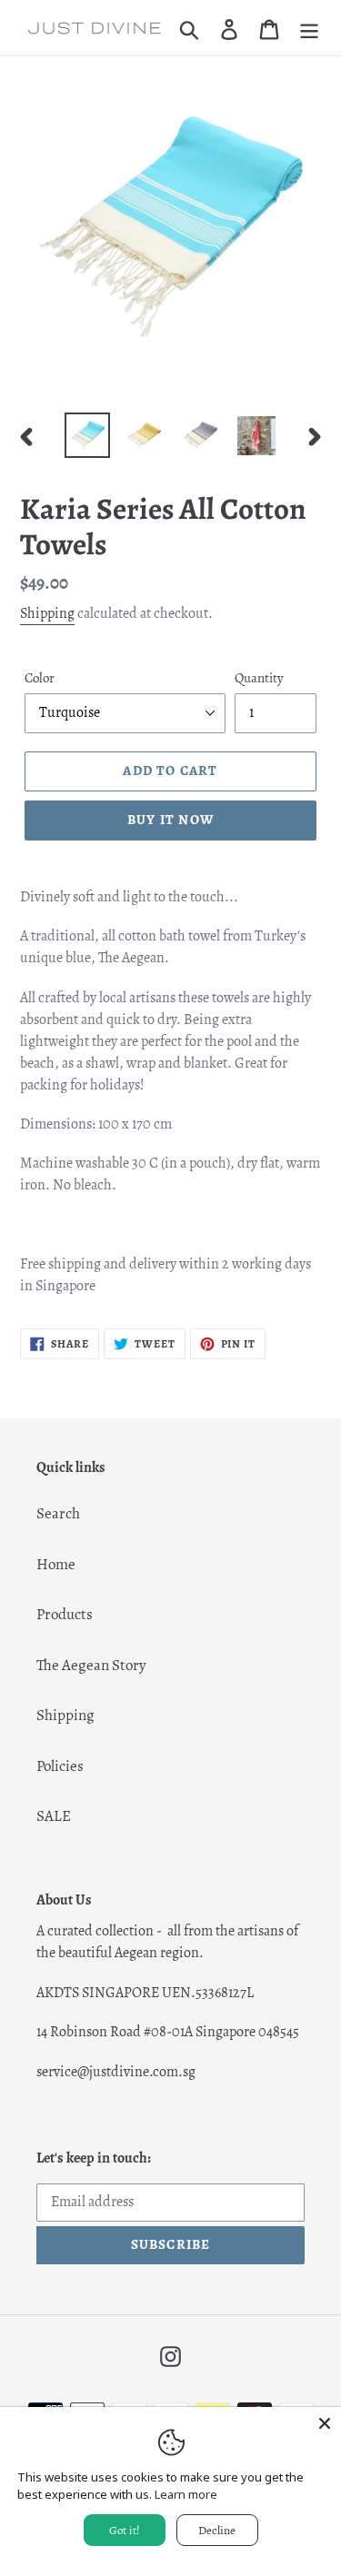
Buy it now (170, 820)
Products (65, 1614)
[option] (87, 435)
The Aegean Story (91, 1665)
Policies (60, 1766)
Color (40, 678)
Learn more (186, 2494)
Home (56, 1564)
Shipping (47, 613)
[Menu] (309, 28)
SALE (54, 1816)
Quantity (259, 678)
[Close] (325, 2423)
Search (58, 1513)
